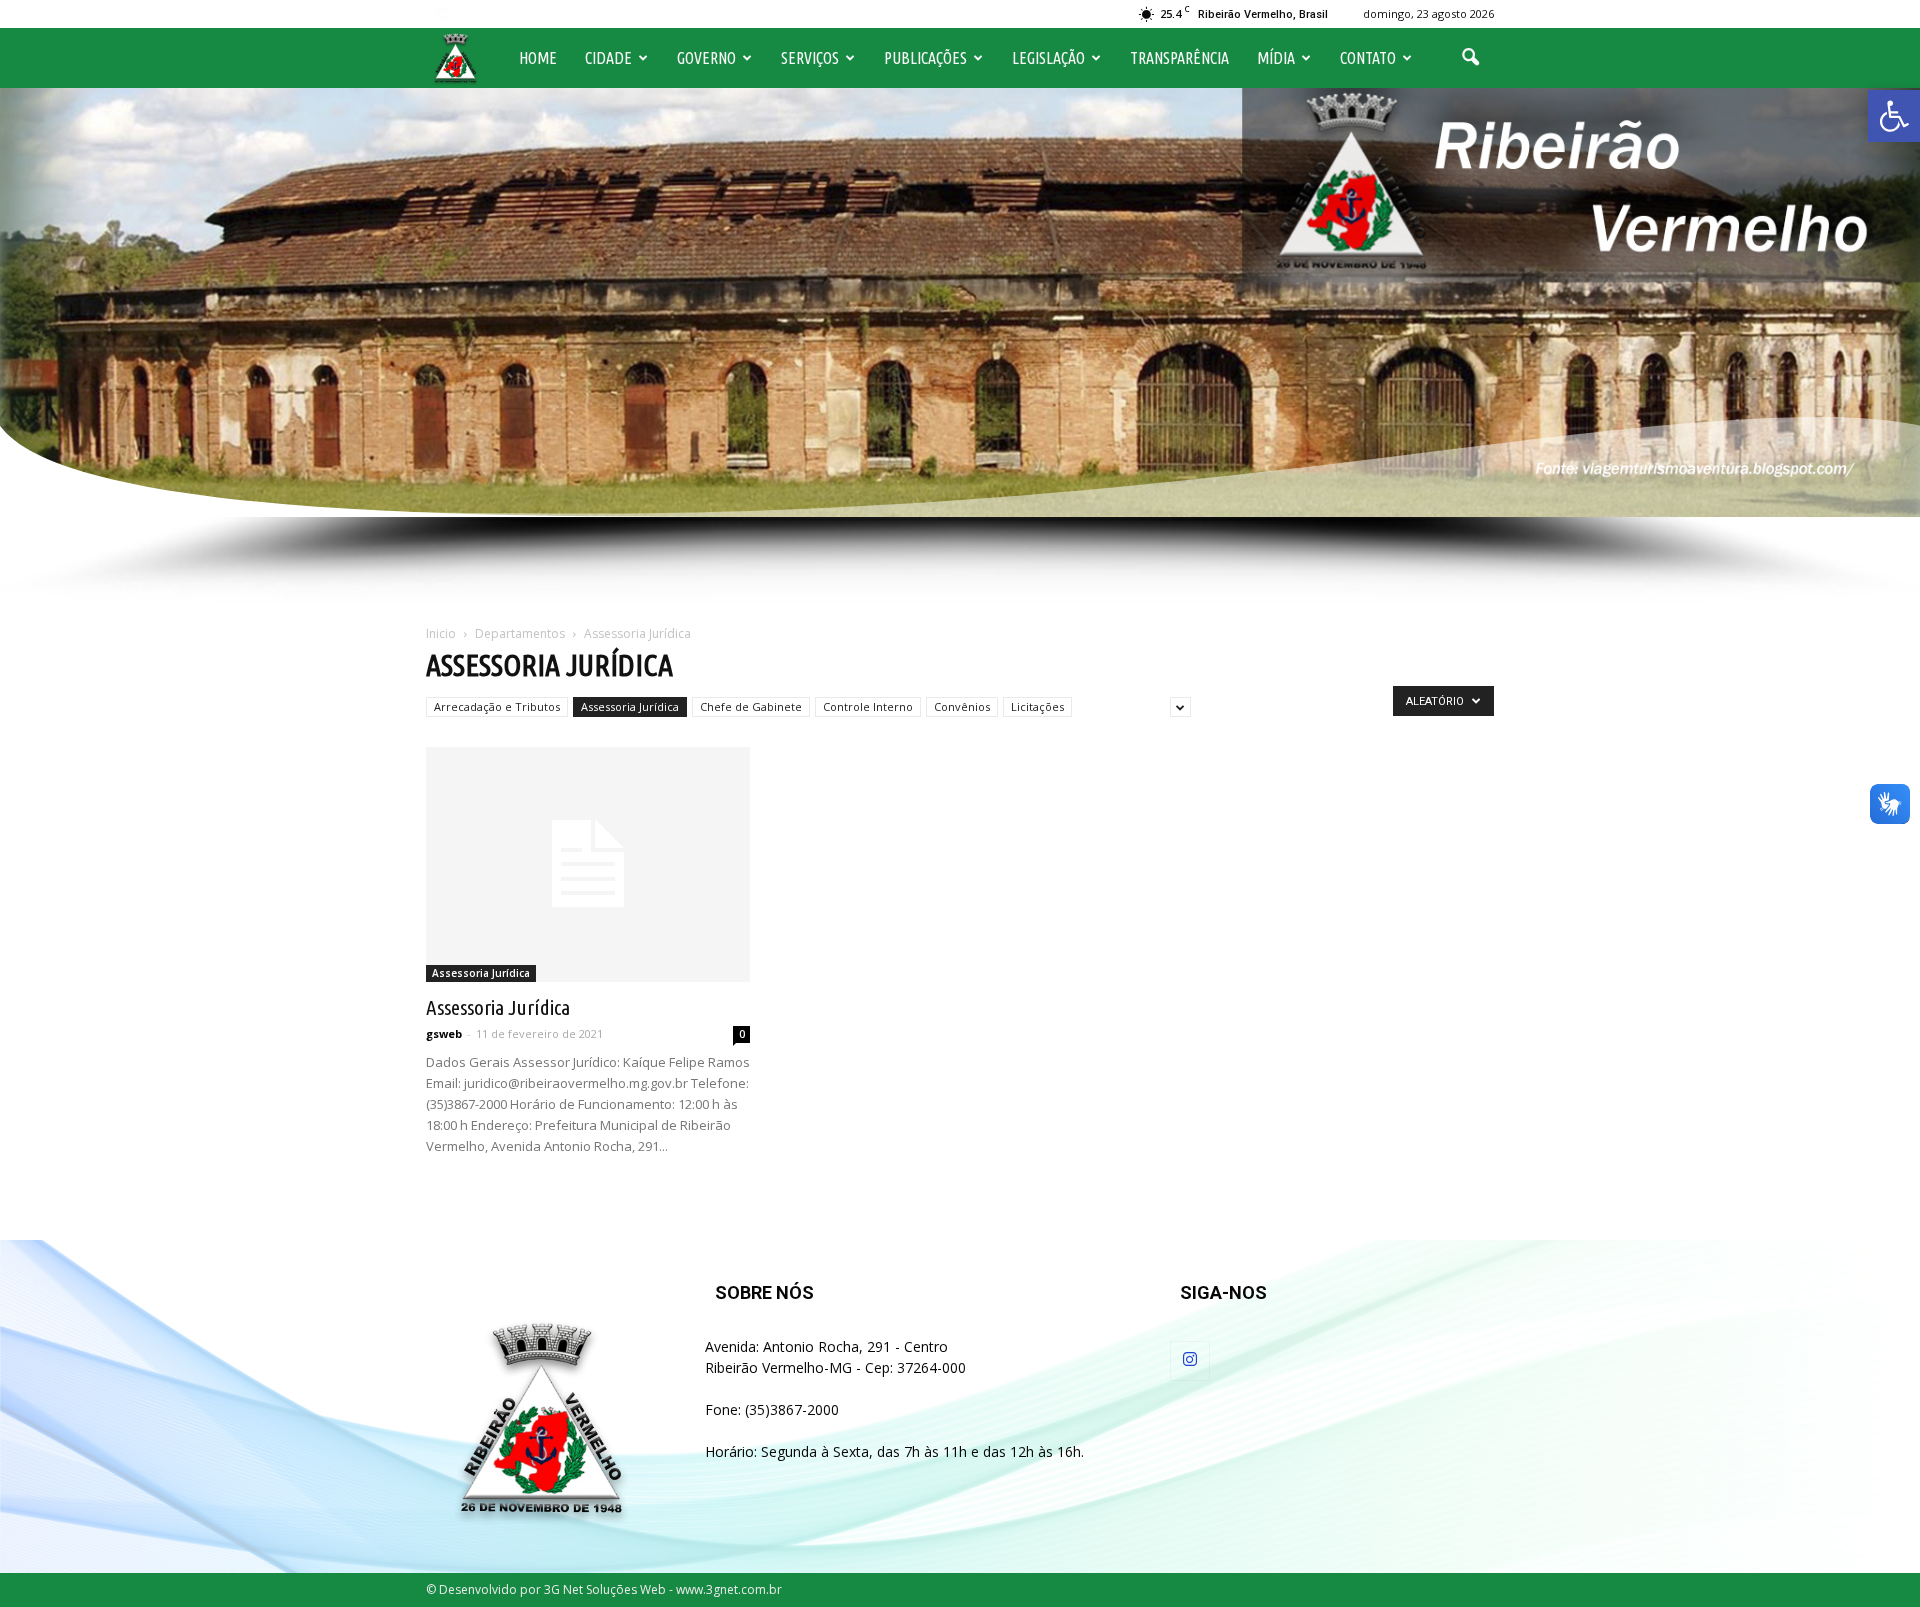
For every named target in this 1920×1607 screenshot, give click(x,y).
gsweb (444, 1033)
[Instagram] (441, 14)
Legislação (1048, 58)
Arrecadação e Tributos (497, 706)
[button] (1894, 116)
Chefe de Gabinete (751, 706)
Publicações (925, 58)
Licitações (1037, 706)
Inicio (441, 633)
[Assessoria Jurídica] (588, 864)
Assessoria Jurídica (630, 706)
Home (538, 58)
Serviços (810, 58)
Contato (1368, 58)
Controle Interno (868, 706)
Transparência (1179, 58)
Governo (706, 58)
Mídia (1276, 58)
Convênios (962, 706)
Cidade (608, 58)
